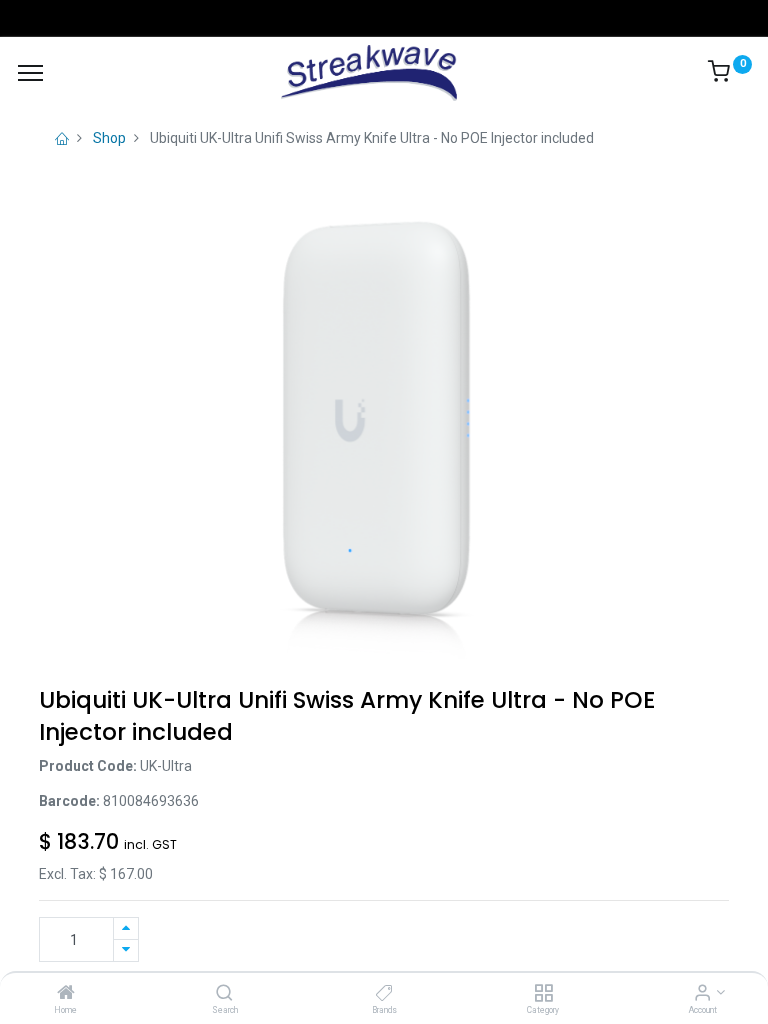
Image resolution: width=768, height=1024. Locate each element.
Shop (109, 138)
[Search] (224, 994)
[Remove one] (126, 950)
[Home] (66, 994)
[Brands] (384, 994)
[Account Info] (702, 994)
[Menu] (30, 73)
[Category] (543, 994)
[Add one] (126, 928)
